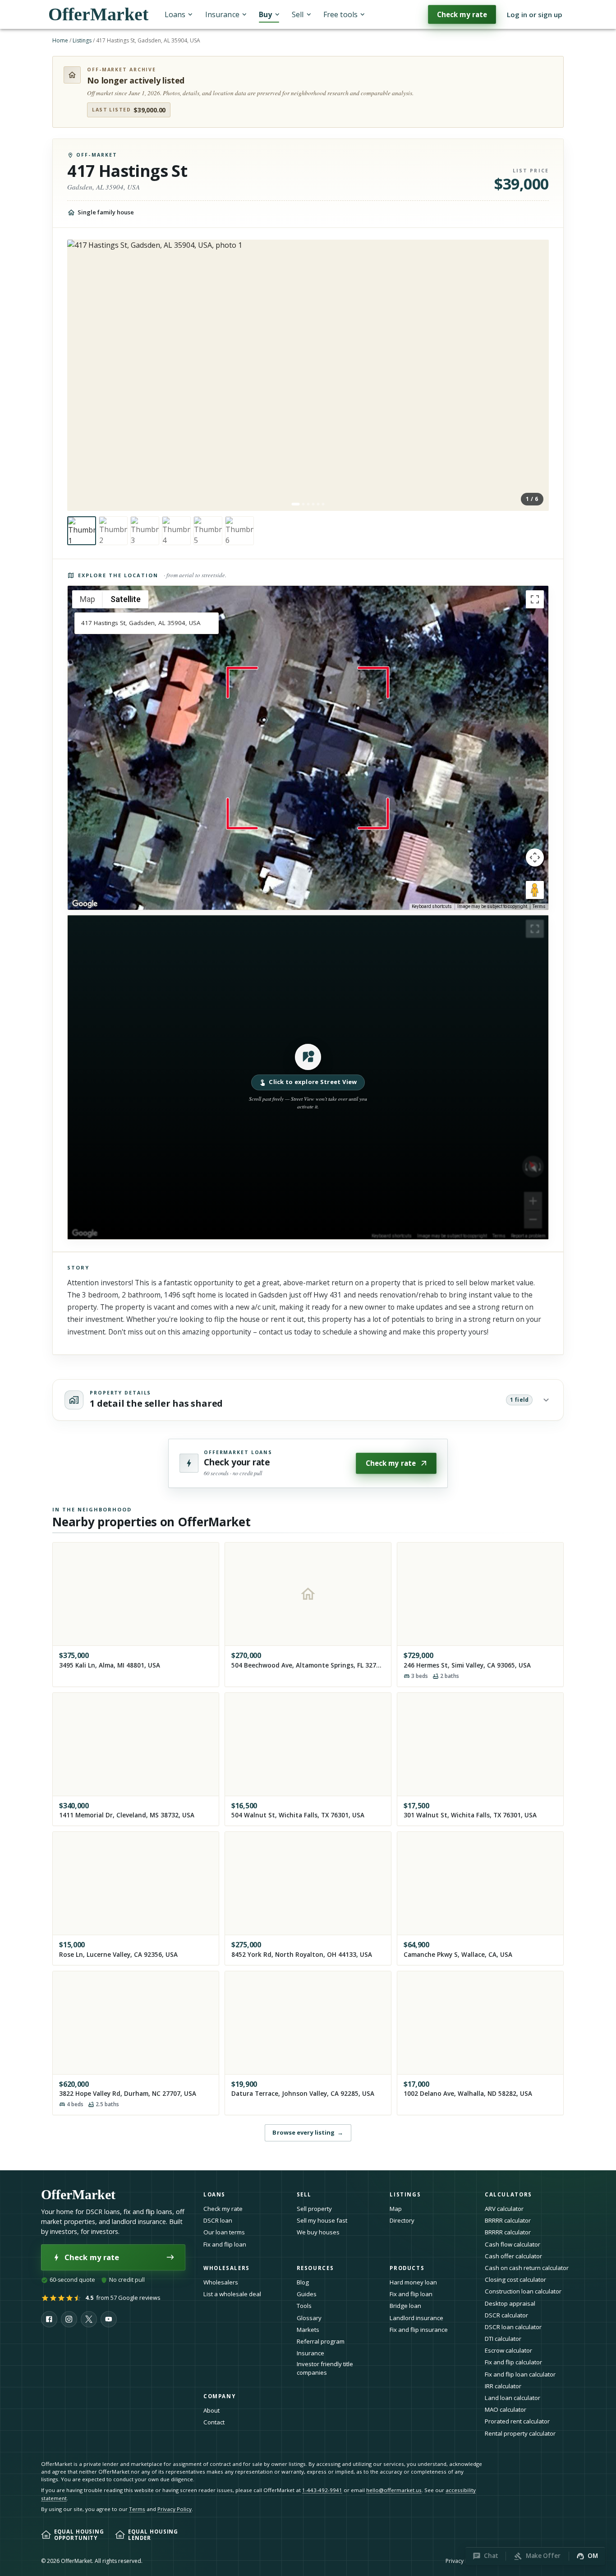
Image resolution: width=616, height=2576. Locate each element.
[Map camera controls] (535, 857)
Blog (303, 2282)
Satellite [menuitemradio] (126, 599)
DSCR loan (218, 2220)
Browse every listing (308, 2132)
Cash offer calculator (513, 2256)
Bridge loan (405, 2306)
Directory (402, 2220)
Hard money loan (413, 2282)
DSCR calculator (506, 2315)
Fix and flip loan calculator (520, 2374)
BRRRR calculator (508, 2220)
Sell (298, 14)
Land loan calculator (513, 2398)
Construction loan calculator (523, 2291)
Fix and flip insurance (419, 2330)
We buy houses (318, 2232)
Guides (307, 2294)
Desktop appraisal (510, 2303)
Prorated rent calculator (517, 2421)
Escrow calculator (508, 2350)
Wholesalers (221, 2282)
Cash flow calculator (513, 2244)
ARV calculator (504, 2209)
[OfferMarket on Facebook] (49, 2319)
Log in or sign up (535, 14)
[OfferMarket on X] (89, 2319)
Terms (539, 906)
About (211, 2410)
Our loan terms (224, 2232)
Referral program (321, 2341)
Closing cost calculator (515, 2279)
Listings (82, 40)
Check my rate (462, 14)
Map (396, 2209)
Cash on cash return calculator (527, 2268)
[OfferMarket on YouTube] (109, 2319)
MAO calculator (506, 2409)
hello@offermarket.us (394, 2490)
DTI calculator (503, 2339)
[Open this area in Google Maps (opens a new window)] (85, 904)
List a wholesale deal (232, 2294)
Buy (265, 14)
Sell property (314, 2209)
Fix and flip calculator (513, 2362)
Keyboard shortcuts (432, 906)
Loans (175, 14)
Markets (308, 2330)
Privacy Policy (175, 2509)
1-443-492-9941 (322, 2490)
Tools (304, 2306)
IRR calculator (503, 2386)
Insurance (222, 14)
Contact (214, 2422)
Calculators (508, 2194)
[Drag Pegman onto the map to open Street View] (535, 890)
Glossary (309, 2318)
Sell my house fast (322, 2220)
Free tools (340, 14)
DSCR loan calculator (513, 2327)
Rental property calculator (520, 2433)
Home (60, 40)
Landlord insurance (416, 2318)
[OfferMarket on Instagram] (69, 2319)
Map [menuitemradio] (87, 599)
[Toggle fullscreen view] (535, 599)
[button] (308, 1077)
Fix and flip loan (225, 2244)
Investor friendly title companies (325, 2368)
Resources (315, 2268)
